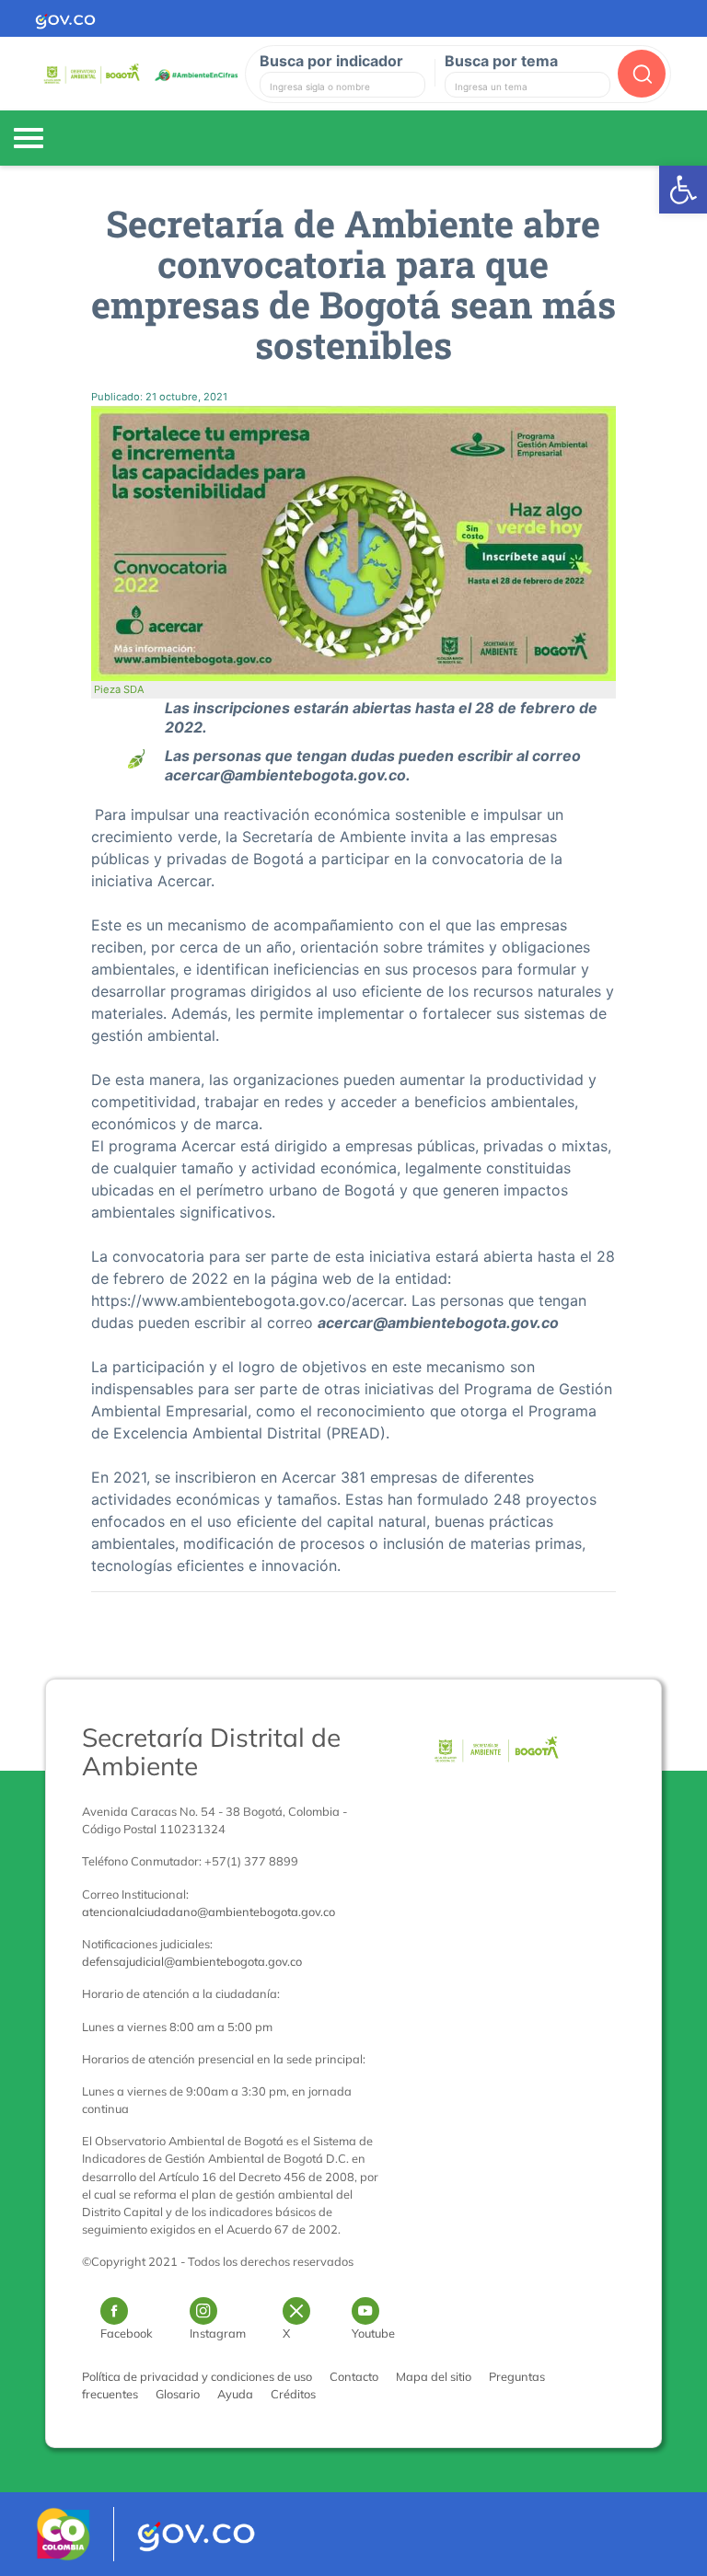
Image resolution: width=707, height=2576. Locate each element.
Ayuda (235, 2394)
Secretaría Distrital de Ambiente (211, 1751)
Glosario (178, 2394)
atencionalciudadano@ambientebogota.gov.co (209, 1912)
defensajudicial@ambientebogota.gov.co (192, 1961)
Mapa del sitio (434, 2376)
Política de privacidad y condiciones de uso (197, 2376)
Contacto (354, 2376)
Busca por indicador (331, 61)
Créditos (293, 2394)
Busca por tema (501, 61)
